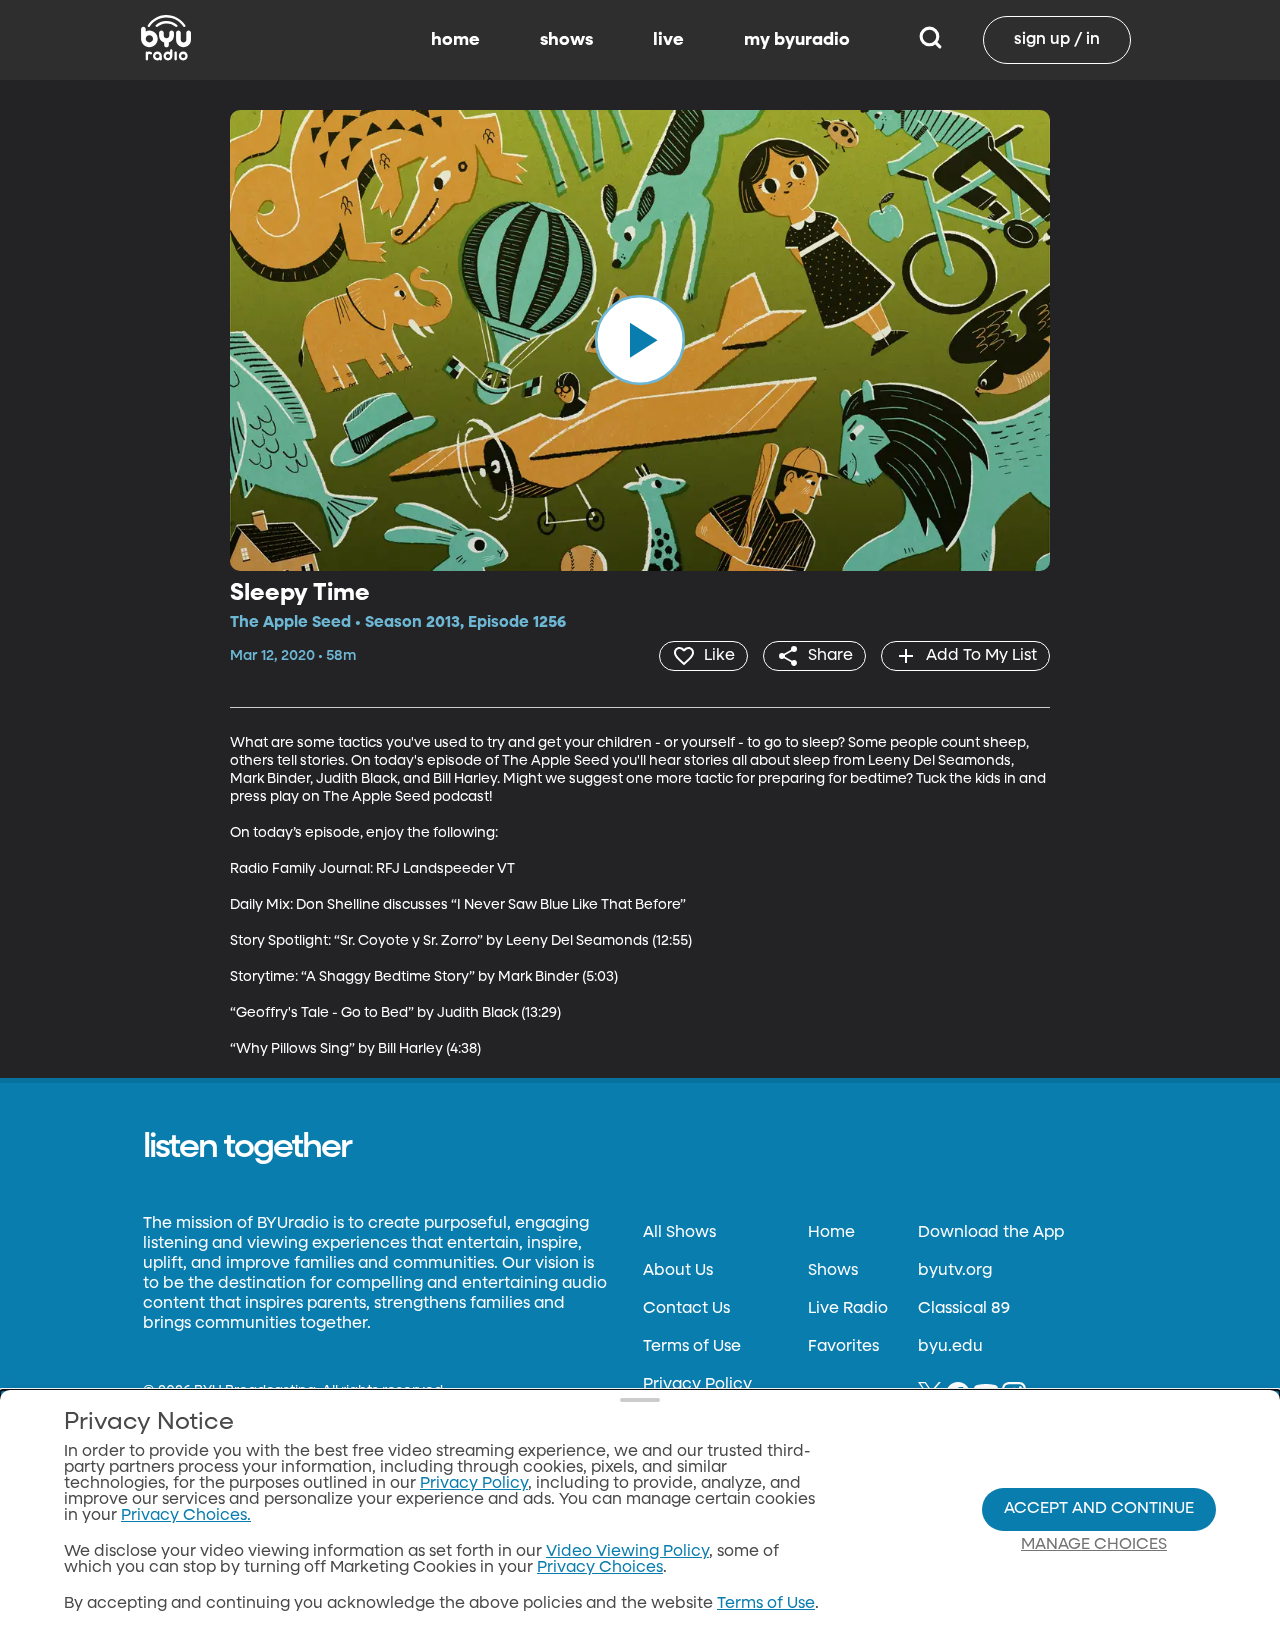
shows (566, 40)
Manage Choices (1094, 1545)
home (455, 40)
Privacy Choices (600, 1568)
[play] (640, 340)
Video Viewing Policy (627, 1552)
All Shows (679, 1233)
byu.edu (950, 1347)
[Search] (930, 40)
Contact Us (686, 1309)
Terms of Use (692, 1347)
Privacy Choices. (186, 1516)
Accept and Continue (1099, 1509)
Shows (833, 1271)
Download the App (991, 1233)
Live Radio (848, 1309)
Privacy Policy (697, 1385)
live (668, 40)
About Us (678, 1271)
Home (831, 1233)
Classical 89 (964, 1309)
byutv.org (955, 1271)
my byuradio (797, 40)
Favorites (843, 1347)
